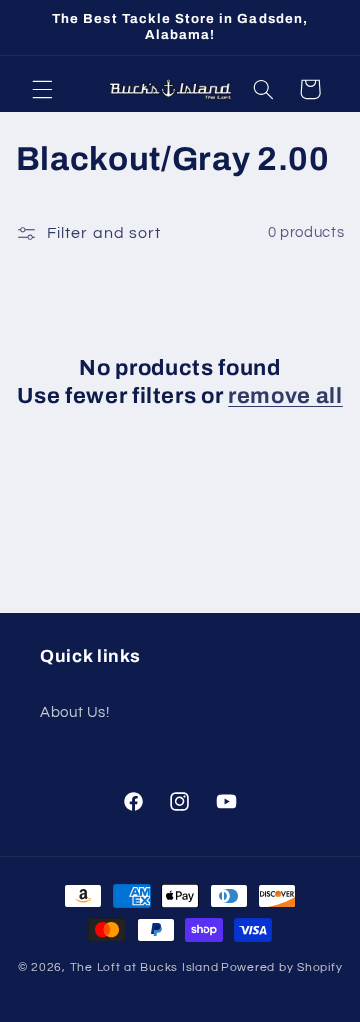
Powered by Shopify (281, 967)
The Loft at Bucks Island (144, 967)
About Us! (75, 712)
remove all (285, 396)
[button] (42, 89)
